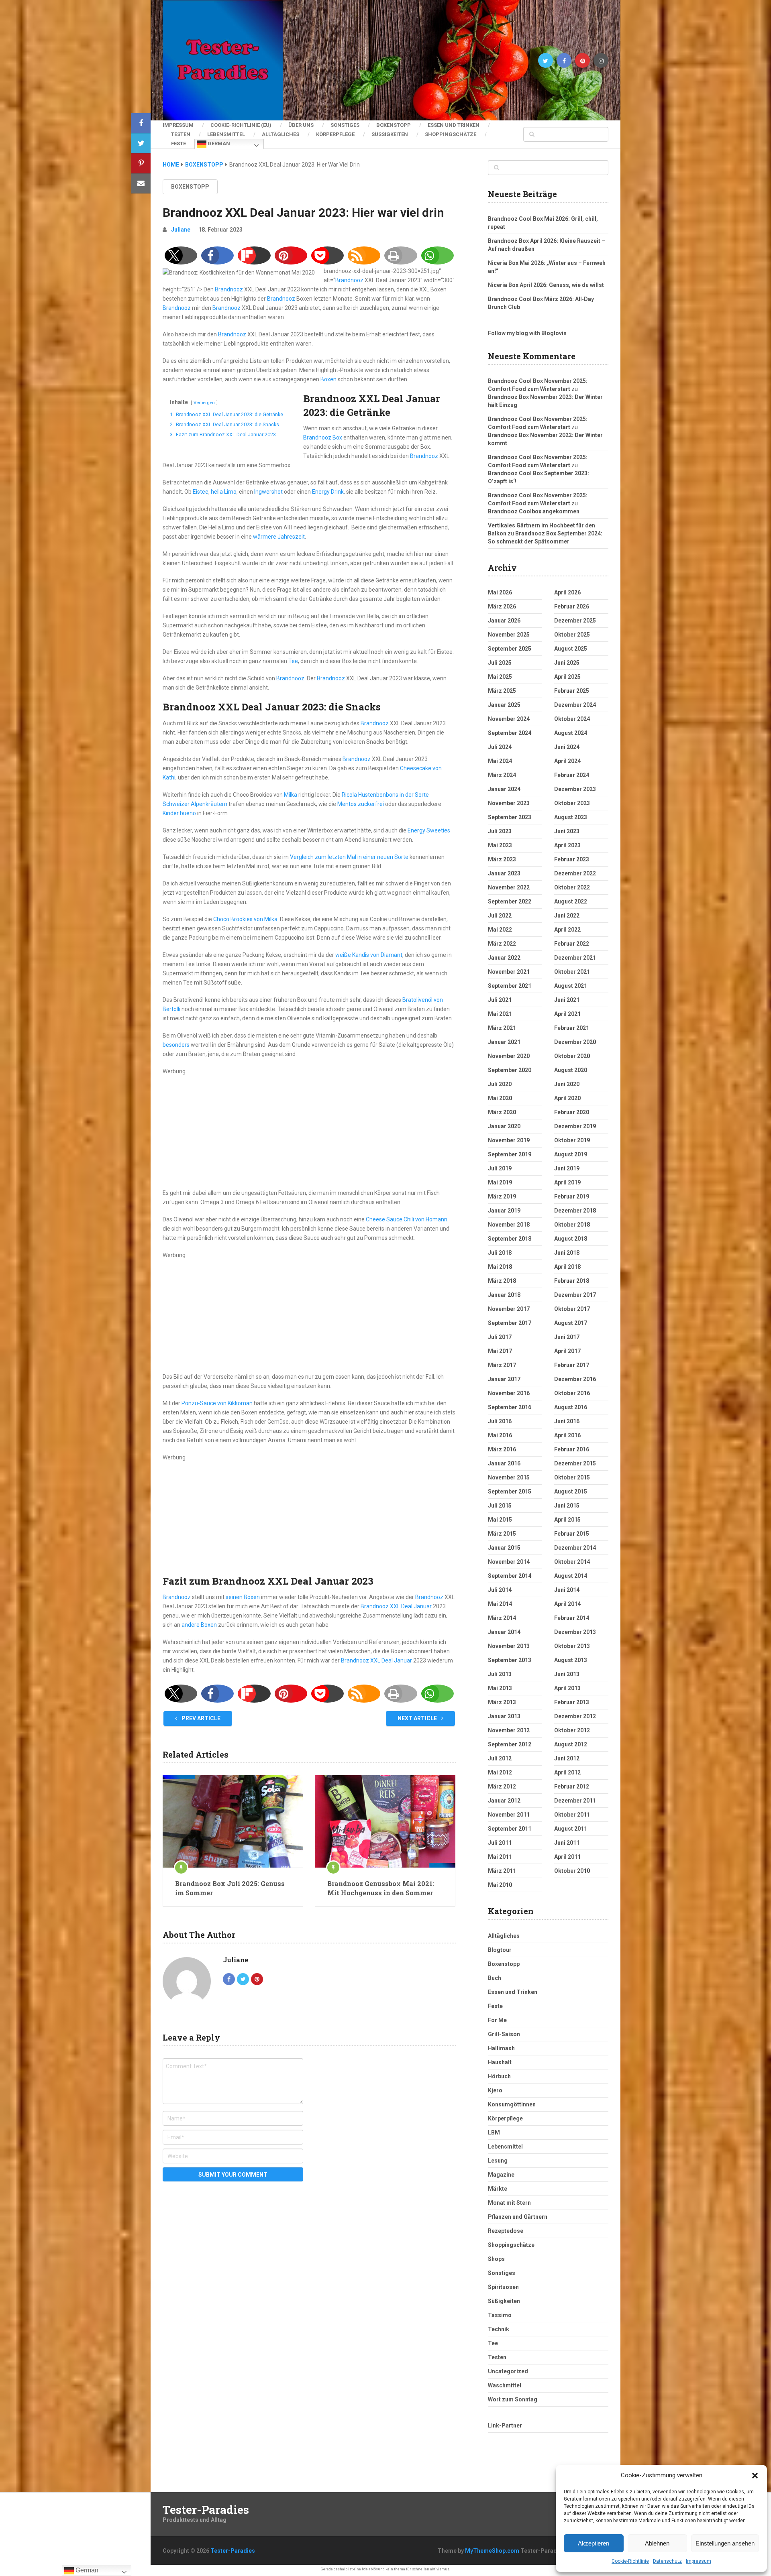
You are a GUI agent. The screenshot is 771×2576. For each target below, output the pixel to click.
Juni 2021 (567, 1000)
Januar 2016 (504, 1463)
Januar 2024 (504, 789)
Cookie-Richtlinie (630, 2561)
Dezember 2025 (575, 621)
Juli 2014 (500, 1590)
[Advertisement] (309, 1132)
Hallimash (501, 2048)
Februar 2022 (572, 944)
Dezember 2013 (575, 1632)
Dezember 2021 (575, 958)
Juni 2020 (567, 1084)
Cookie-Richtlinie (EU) (241, 125)
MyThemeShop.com (492, 2551)
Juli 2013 (500, 1674)
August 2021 (571, 986)
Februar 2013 (572, 1702)
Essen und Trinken (454, 125)
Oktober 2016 (572, 1393)
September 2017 (510, 1323)
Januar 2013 (504, 1716)
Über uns (301, 125)
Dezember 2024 (575, 705)
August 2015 (571, 1491)
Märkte (498, 2189)
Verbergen (204, 403)
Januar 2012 (504, 1801)
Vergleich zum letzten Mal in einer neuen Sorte (349, 857)
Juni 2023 (567, 831)
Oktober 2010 (572, 1871)
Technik (499, 2329)
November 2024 (509, 719)
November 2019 (509, 1140)
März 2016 (502, 1449)
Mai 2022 (500, 930)
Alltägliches (280, 134)
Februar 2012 (572, 1787)
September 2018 (510, 1239)
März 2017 (502, 1365)
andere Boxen (199, 1625)
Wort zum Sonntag (513, 2399)
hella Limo (224, 492)
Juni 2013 (567, 1674)
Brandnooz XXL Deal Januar (396, 1606)
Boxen (328, 379)
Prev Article (200, 1718)
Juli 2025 (500, 663)
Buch (495, 1978)
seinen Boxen (243, 1597)
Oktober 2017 (572, 1309)
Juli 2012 (500, 1758)
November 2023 (509, 803)
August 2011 (571, 1829)
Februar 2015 (572, 1534)
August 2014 (571, 1576)
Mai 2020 (500, 1098)
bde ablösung (373, 2569)
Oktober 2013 (572, 1646)
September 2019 (510, 1154)
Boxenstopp (394, 125)
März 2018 (502, 1281)
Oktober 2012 (572, 1730)
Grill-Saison (504, 2034)
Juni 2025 (567, 663)
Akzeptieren (594, 2543)
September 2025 (510, 649)
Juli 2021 (500, 1000)
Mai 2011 (500, 1857)
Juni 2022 (567, 916)
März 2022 (502, 944)
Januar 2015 (504, 1548)
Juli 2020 (500, 1084)
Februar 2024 (572, 775)
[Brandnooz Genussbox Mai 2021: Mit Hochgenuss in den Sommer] (385, 1821)
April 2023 (567, 845)
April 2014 (567, 1604)
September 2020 (510, 1070)
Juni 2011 (567, 1843)
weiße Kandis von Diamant (369, 955)
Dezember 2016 (575, 1379)
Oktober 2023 (572, 803)
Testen (181, 134)
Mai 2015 (500, 1520)
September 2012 (510, 1744)
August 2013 (571, 1660)
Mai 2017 (500, 1351)
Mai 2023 (500, 845)
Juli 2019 (500, 1168)
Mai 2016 (500, 1435)
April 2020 (567, 1098)
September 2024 (510, 733)
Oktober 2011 (572, 1815)
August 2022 (571, 901)
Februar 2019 (572, 1196)
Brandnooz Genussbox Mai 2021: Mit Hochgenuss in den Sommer (381, 1888)
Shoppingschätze (451, 134)
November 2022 (509, 887)
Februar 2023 (572, 859)
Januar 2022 (504, 958)
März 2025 (502, 691)
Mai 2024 (500, 761)
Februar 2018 (572, 1281)
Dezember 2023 (575, 789)
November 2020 (509, 1056)
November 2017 (509, 1309)
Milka (291, 795)
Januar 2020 (504, 1126)
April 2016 (567, 1435)
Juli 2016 (500, 1421)
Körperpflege (335, 134)
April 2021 (567, 1014)
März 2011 (502, 1871)
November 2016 (509, 1393)
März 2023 (502, 859)
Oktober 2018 (572, 1225)
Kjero (495, 2090)
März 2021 (502, 1028)
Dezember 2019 (575, 1126)
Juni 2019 (567, 1168)
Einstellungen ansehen (725, 2543)
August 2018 (571, 1239)
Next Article (418, 1718)
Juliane (181, 230)
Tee (293, 661)
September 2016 (510, 1407)
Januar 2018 (504, 1295)
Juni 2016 (567, 1421)
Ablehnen (657, 2543)
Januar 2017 (504, 1379)
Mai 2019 (500, 1182)
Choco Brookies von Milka (245, 919)
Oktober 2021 (572, 972)
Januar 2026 (504, 621)
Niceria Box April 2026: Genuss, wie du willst (546, 285)
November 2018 (509, 1225)
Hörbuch (499, 2076)
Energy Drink (328, 492)
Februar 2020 (572, 1112)
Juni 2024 (567, 747)
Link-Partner (505, 2425)
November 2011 (509, 1815)
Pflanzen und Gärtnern (518, 2217)
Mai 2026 (500, 592)
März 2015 (502, 1534)
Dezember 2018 (575, 1211)
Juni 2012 (567, 1758)
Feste (178, 143)
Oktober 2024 (572, 719)
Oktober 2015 (572, 1477)
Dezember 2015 (575, 1463)
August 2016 (571, 1407)
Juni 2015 (567, 1506)
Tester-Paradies (206, 2510)
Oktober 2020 (572, 1056)
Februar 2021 (572, 1028)
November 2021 (509, 972)
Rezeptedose (506, 2231)
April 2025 (567, 677)
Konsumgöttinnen (512, 2104)
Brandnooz (349, 280)
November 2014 (509, 1562)
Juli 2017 (500, 1337)
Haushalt (500, 2062)
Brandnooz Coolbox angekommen (534, 511)
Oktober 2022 (572, 887)
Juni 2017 (567, 1337)
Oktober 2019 (572, 1140)
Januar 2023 (504, 873)
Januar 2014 (504, 1632)
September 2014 (510, 1576)
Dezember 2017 (575, 1295)
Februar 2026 (572, 606)
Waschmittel (505, 2385)
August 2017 (571, 1323)
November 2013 (509, 1646)
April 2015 (567, 1520)
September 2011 (510, 1829)
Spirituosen (503, 2287)
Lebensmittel (226, 134)
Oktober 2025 (572, 635)
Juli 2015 (500, 1506)
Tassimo (500, 2315)
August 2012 (571, 1744)
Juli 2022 (500, 916)
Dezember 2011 (575, 1801)
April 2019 (567, 1182)
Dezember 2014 (575, 1548)
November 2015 (509, 1477)
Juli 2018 (500, 1253)
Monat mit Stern (509, 2203)
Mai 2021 (500, 1014)
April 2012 (567, 1772)
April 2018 (567, 1267)
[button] (755, 2476)
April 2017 (567, 1351)
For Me (497, 2020)
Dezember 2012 (575, 1716)
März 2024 (502, 775)
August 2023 (571, 817)
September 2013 (510, 1660)
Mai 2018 (500, 1267)
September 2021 (510, 986)
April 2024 (567, 761)
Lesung (498, 2161)
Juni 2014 (567, 1590)
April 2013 (567, 1688)
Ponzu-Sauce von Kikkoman (217, 1403)
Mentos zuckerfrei (361, 804)
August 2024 (571, 733)
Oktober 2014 (572, 1562)
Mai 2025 (500, 677)
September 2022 (510, 901)
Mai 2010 (500, 1885)
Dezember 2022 (575, 873)
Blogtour (500, 1950)
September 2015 (510, 1491)
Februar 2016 (572, 1449)
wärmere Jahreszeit (279, 537)
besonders (176, 1045)
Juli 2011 (500, 1843)
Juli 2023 (500, 831)
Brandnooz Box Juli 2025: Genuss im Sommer (230, 1888)
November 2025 (509, 635)
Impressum (699, 2561)
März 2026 (502, 606)
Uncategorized (508, 2371)
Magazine (501, 2175)
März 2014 (502, 1618)
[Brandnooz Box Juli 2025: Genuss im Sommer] (233, 1821)
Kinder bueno (180, 813)
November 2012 (509, 1730)
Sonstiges (345, 125)
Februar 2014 (572, 1618)
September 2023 (510, 817)
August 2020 (571, 1070)
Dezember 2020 (575, 1042)
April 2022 (567, 930)
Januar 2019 (504, 1211)
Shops (496, 2259)
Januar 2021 (504, 1042)
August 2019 (571, 1154)
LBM (494, 2132)
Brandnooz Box (323, 437)
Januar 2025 (504, 705)
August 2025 (571, 649)
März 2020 (502, 1112)
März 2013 (502, 1702)
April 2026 (567, 592)
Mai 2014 (500, 1604)
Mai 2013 (500, 1688)
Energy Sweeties (429, 830)
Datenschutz (667, 2561)
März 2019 (502, 1196)
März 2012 (502, 1787)
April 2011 (567, 1857)
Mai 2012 (500, 1772)
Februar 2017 (572, 1365)
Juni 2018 (567, 1253)
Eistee (201, 492)
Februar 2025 (572, 691)
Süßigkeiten (390, 134)
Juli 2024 (500, 747)
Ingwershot (268, 492)
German (218, 143)
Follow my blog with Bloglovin (527, 333)
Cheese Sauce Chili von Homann (407, 1219)
